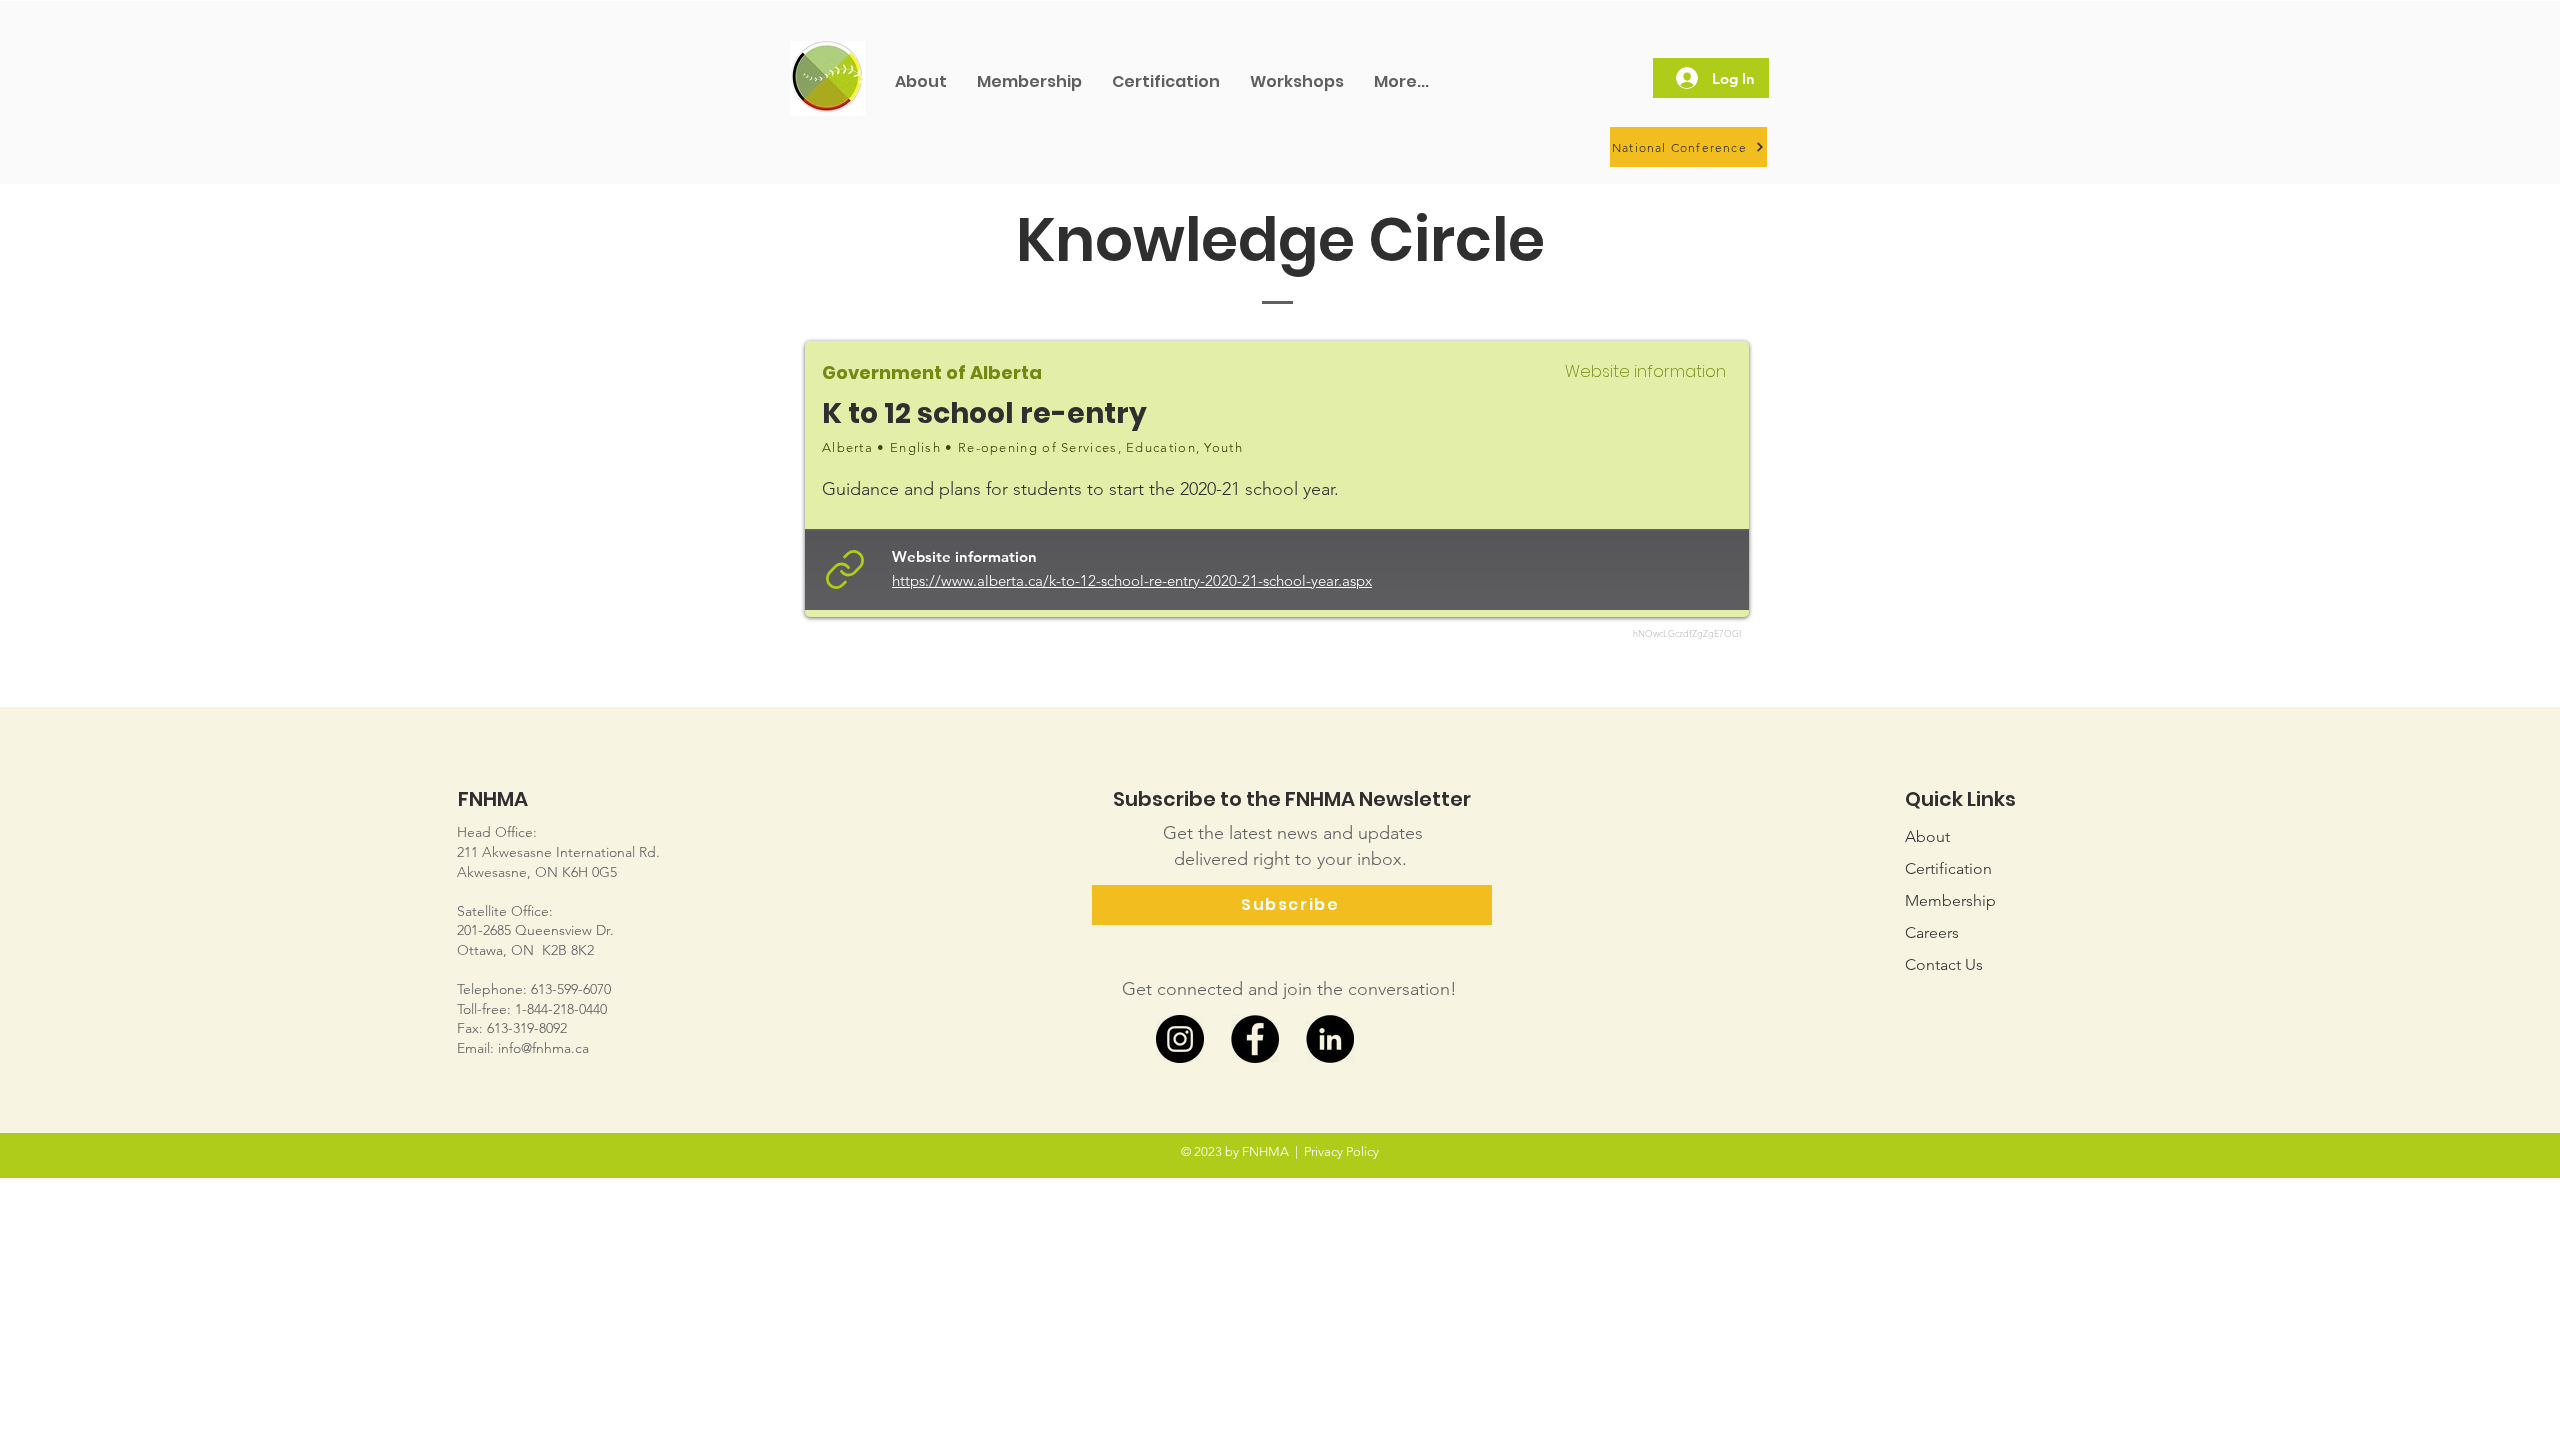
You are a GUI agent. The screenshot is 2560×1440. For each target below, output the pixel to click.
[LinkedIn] (1330, 1039)
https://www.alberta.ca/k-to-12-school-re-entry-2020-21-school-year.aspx (1132, 580)
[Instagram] (1180, 1039)
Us (1944, 964)
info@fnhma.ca (543, 1048)
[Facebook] (1255, 1039)
